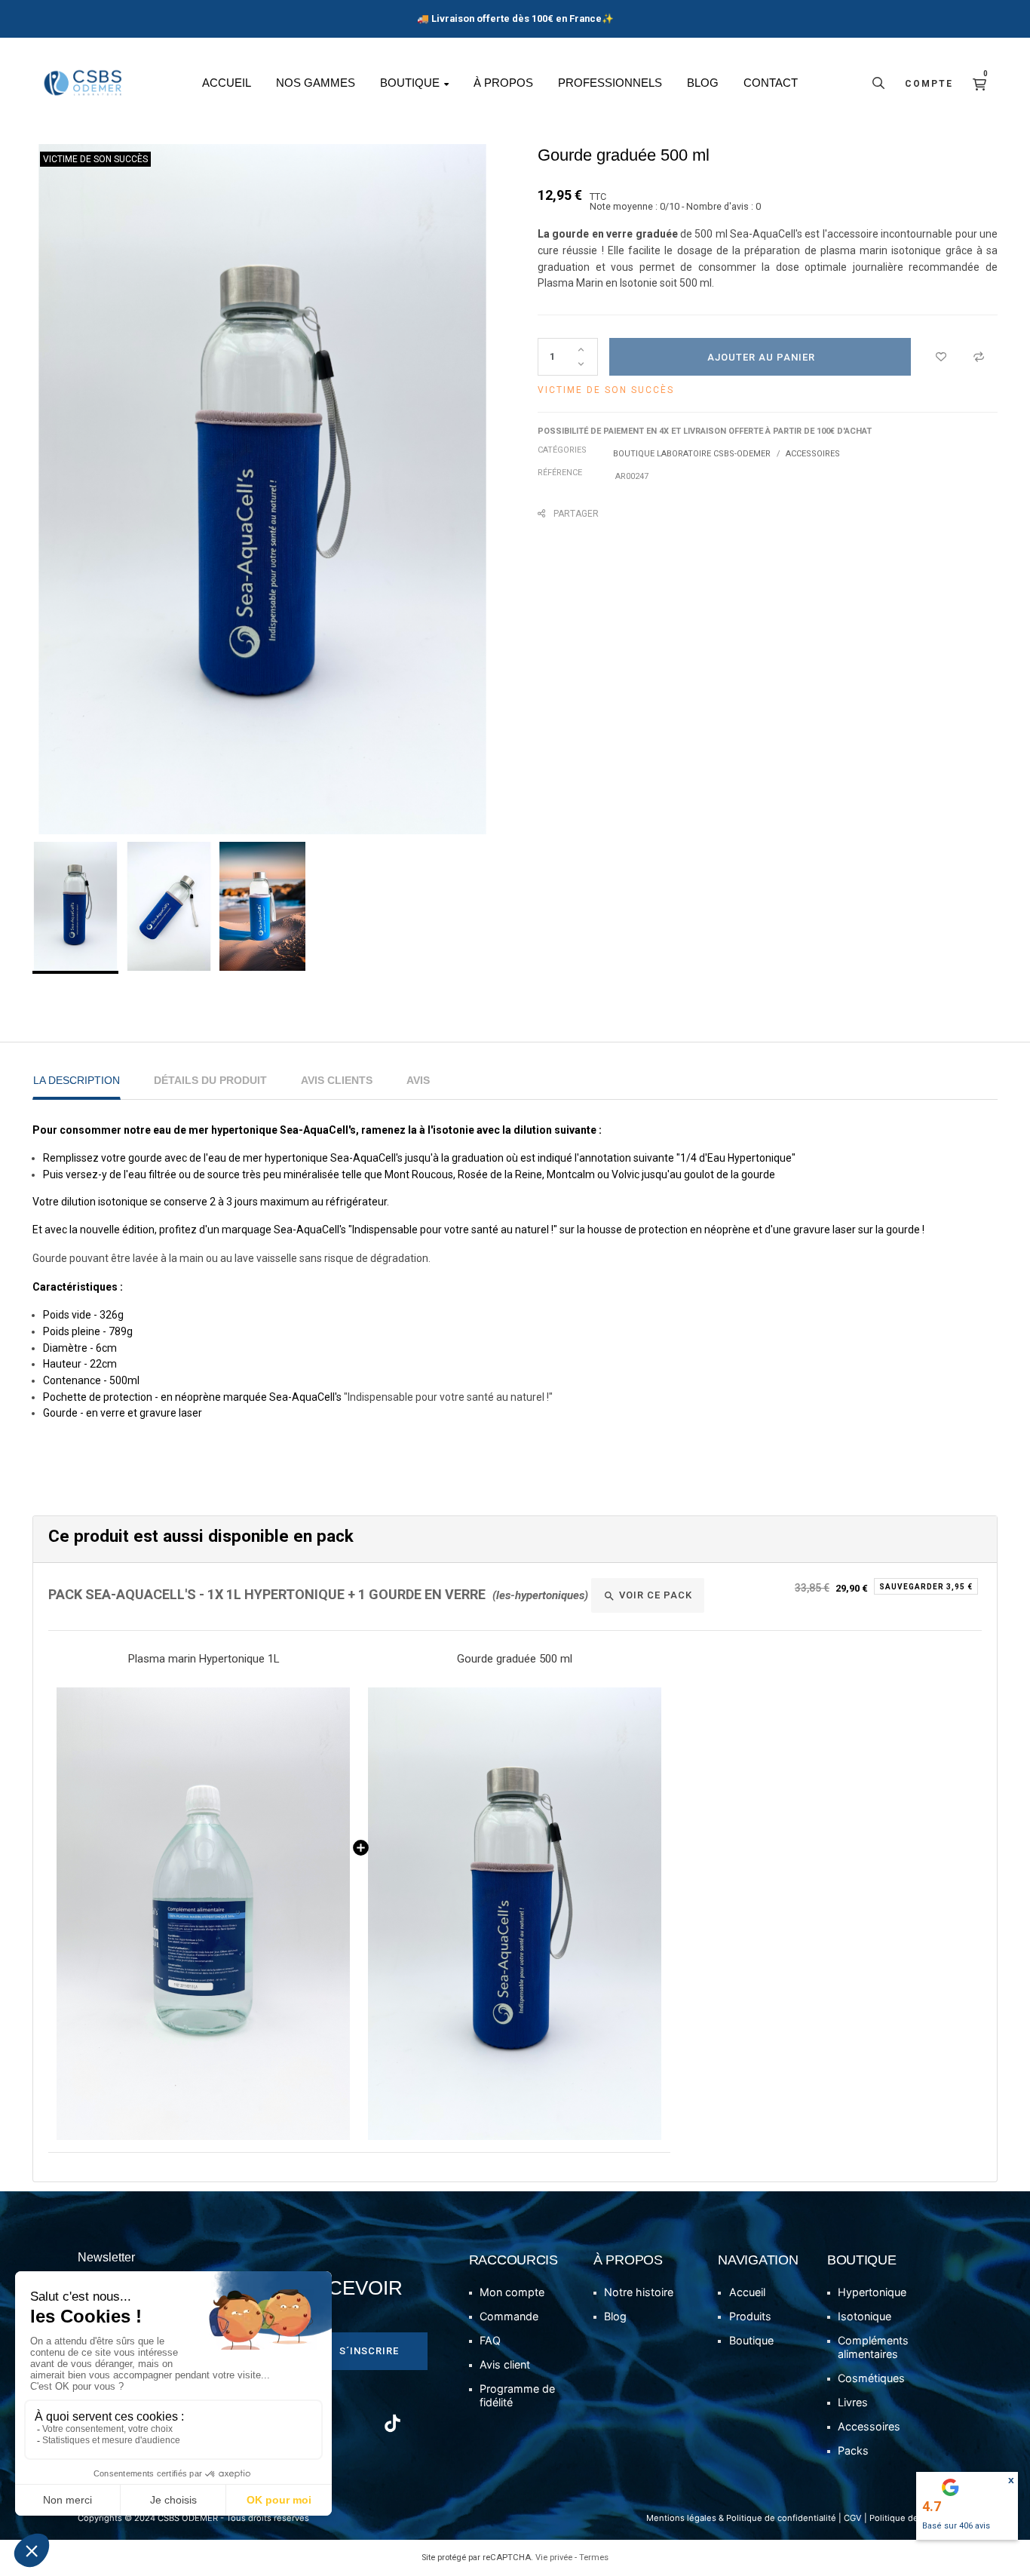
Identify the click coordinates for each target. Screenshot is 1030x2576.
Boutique (751, 2340)
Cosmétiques (871, 2378)
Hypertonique (872, 2292)
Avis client (505, 2364)
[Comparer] (979, 357)
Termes (594, 2558)
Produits (750, 2316)
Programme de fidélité (517, 2395)
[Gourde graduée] (515, 1914)
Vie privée (554, 2558)
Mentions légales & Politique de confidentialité (741, 2518)
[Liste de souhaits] (941, 357)
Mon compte (512, 2292)
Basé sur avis (956, 2526)
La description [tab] (77, 1080)
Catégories (562, 450)
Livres (853, 2402)
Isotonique (864, 2316)
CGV (853, 2518)
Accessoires (813, 454)
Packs (853, 2450)
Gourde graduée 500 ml (515, 1659)
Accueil (747, 2292)
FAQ (490, 2340)
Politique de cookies (911, 2518)
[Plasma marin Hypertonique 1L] (204, 1914)
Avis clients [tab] (337, 1080)
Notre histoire (639, 2292)
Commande (509, 2316)
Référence (560, 473)
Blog (615, 2316)
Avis (418, 1080)
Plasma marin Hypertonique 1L (204, 1659)
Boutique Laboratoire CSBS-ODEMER (692, 454)
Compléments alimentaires (873, 2347)
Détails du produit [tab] (210, 1080)
